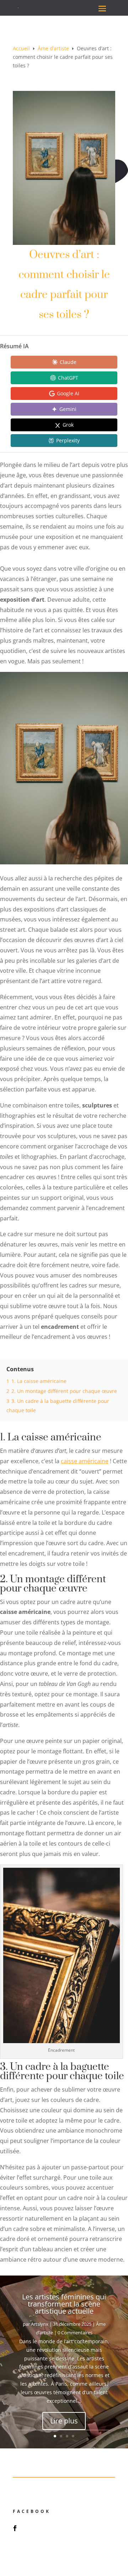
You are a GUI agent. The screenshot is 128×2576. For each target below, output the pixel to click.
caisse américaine (85, 1461)
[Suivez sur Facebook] (15, 2528)
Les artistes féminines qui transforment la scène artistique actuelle (64, 2304)
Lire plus (64, 2421)
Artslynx (40, 2324)
